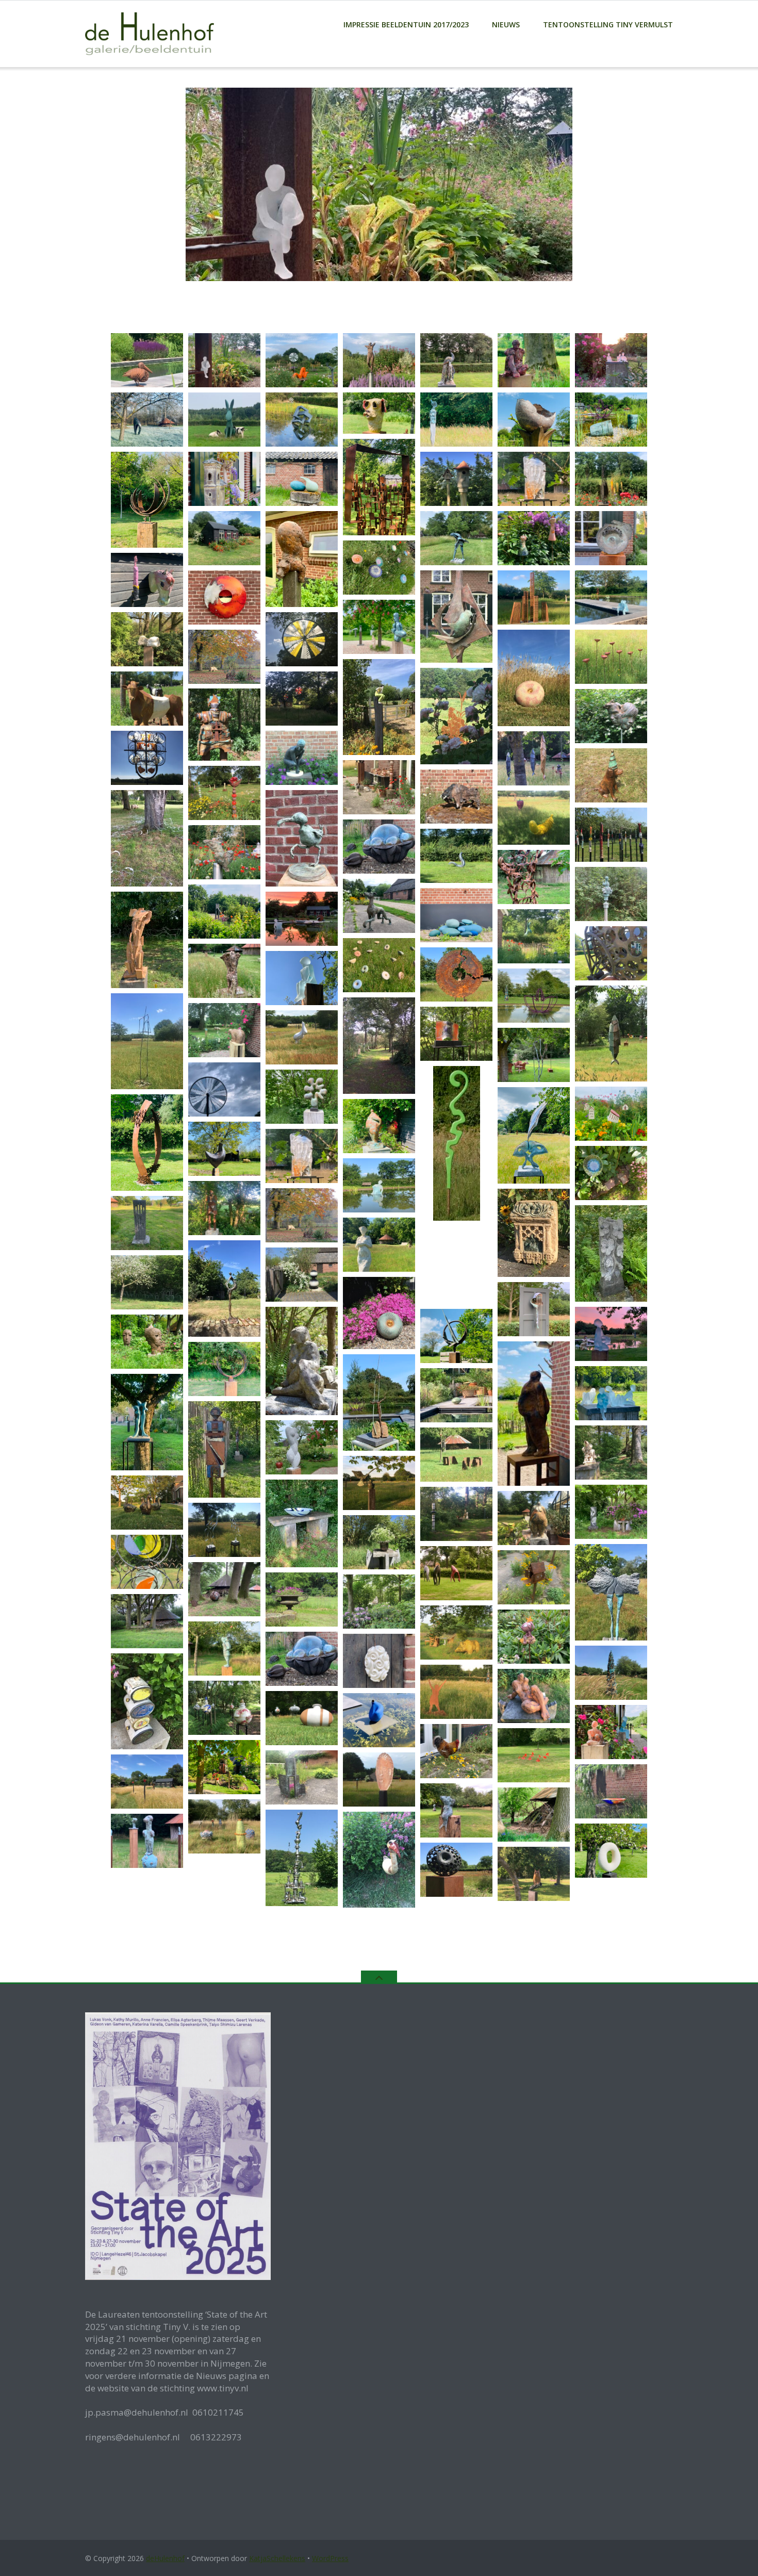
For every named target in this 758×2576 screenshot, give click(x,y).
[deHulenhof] (151, 33)
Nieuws (506, 24)
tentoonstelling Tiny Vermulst (608, 24)
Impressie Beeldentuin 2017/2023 (406, 24)
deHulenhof (165, 2558)
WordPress (330, 2558)
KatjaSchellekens (277, 2558)
